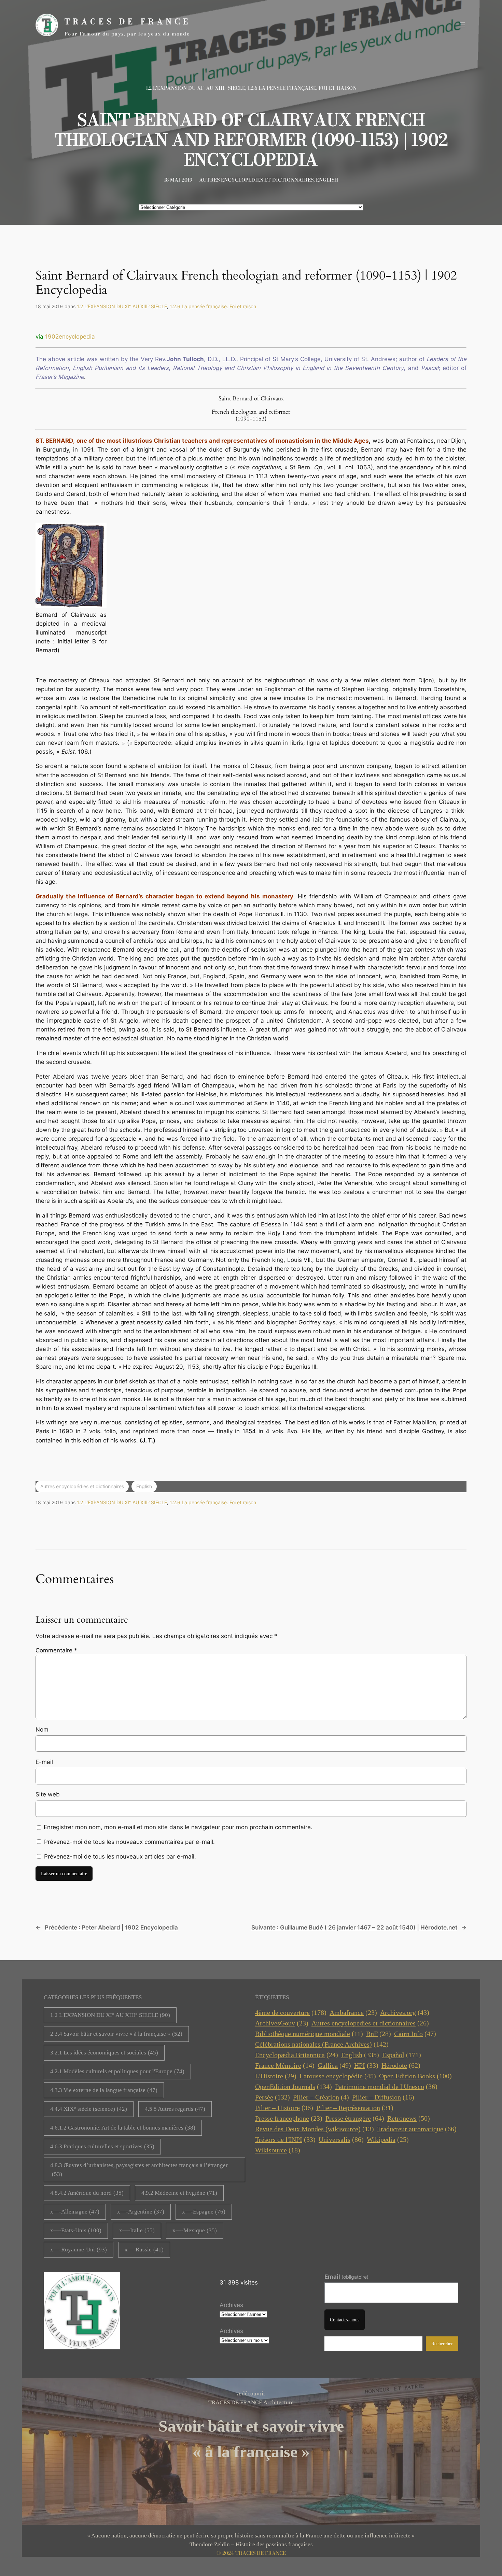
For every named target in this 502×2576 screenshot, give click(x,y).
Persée (273, 2097)
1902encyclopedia (70, 337)
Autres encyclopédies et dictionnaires (256, 180)
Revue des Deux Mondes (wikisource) (315, 2129)
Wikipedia (388, 2139)
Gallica (334, 2065)
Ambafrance (353, 2012)
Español (402, 2055)
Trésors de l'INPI (285, 2139)
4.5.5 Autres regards (175, 2109)
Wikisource (278, 2150)
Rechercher (442, 2344)
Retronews (409, 2118)
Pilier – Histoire (284, 2108)
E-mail (44, 1762)
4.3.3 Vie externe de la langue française (104, 2090)
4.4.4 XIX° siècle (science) (89, 2109)
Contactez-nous (345, 2320)
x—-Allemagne (75, 2212)
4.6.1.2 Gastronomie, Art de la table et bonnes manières (123, 2128)
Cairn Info (415, 2034)
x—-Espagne (204, 2212)
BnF (379, 2034)
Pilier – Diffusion (383, 2097)
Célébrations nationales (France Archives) (322, 2044)
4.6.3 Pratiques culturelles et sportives (102, 2146)
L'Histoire (276, 2076)
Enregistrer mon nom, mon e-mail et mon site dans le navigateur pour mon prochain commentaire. (178, 1827)
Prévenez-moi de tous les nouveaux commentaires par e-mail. (129, 1842)
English (327, 180)
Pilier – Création (321, 2097)
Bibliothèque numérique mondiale (309, 2034)
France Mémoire (285, 2065)
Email (346, 2277)
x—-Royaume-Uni (79, 2250)
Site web (48, 1794)
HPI (366, 2065)
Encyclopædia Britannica (297, 2055)
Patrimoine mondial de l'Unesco (386, 2087)
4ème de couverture (291, 2012)
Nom (42, 1730)
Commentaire (56, 1650)
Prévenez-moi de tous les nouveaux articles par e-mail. (120, 1856)
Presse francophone (289, 2118)
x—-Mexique (195, 2230)
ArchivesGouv (282, 2023)
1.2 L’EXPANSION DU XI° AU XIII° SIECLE (196, 88)
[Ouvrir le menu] (462, 25)
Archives (231, 2305)
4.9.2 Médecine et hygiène (179, 2193)
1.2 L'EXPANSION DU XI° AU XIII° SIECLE (110, 2015)
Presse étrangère (355, 2118)
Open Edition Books (415, 2076)
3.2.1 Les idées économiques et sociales (104, 2053)
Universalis (341, 2139)
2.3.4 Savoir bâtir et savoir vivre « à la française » (116, 2034)
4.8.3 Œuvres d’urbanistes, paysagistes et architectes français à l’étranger (139, 2170)
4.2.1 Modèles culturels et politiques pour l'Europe (117, 2071)
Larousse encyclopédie (338, 2076)
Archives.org (405, 2012)
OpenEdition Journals (294, 2087)
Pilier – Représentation (355, 2108)
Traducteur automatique (417, 2129)
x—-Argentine (141, 2212)
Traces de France (128, 22)
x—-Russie (144, 2250)
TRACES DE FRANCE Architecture (251, 2402)
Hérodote (401, 2065)
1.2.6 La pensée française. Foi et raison (302, 88)
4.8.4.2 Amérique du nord (87, 2193)
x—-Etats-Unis (76, 2230)
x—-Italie (137, 2230)
